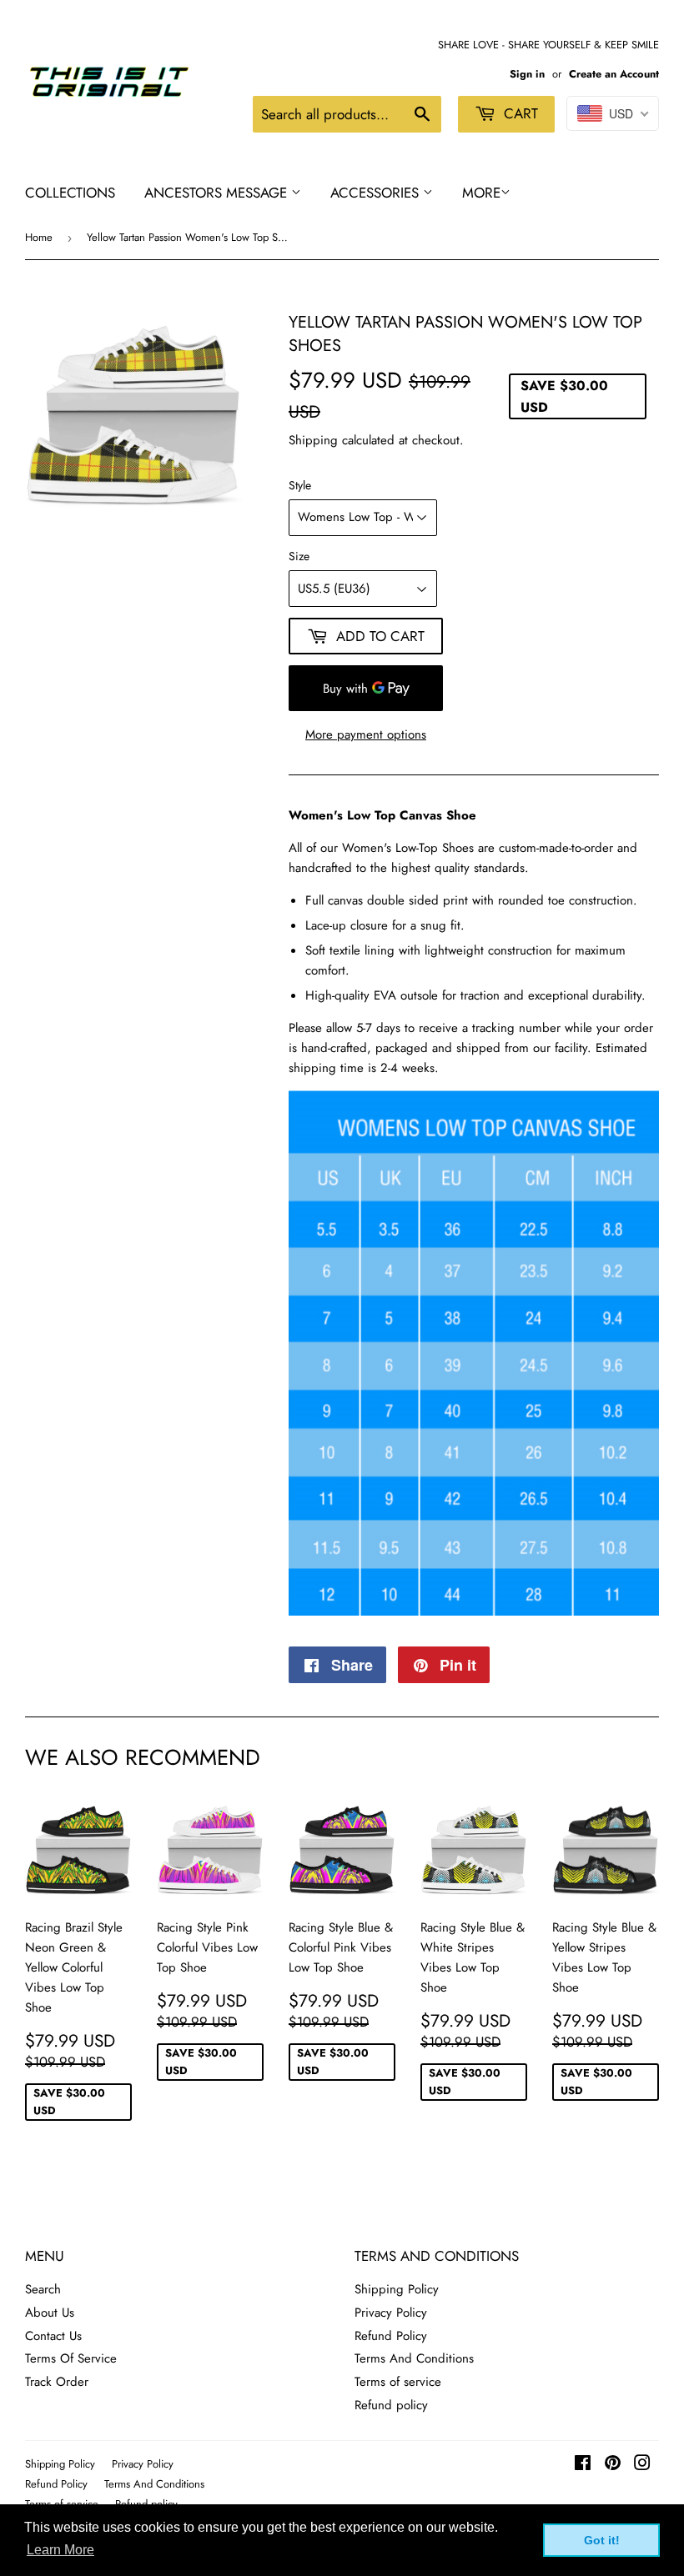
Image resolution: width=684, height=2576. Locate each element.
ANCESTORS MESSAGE (218, 193)
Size (299, 556)
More (481, 193)
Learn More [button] (60, 2550)
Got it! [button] (602, 2540)
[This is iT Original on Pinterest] (613, 2465)
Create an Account (614, 74)
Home (39, 237)
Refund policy (391, 2405)
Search (43, 2289)
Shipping (313, 440)
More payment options (366, 734)
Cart (519, 113)
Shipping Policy (397, 2289)
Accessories (377, 193)
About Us (50, 2313)
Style (300, 485)
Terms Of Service (71, 2358)
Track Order (57, 2382)
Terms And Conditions (414, 2358)
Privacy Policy (391, 2313)
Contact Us (53, 2336)
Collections (70, 193)
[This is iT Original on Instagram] (642, 2465)
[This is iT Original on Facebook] (583, 2465)
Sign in (527, 74)
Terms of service (398, 2382)
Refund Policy (391, 2336)
